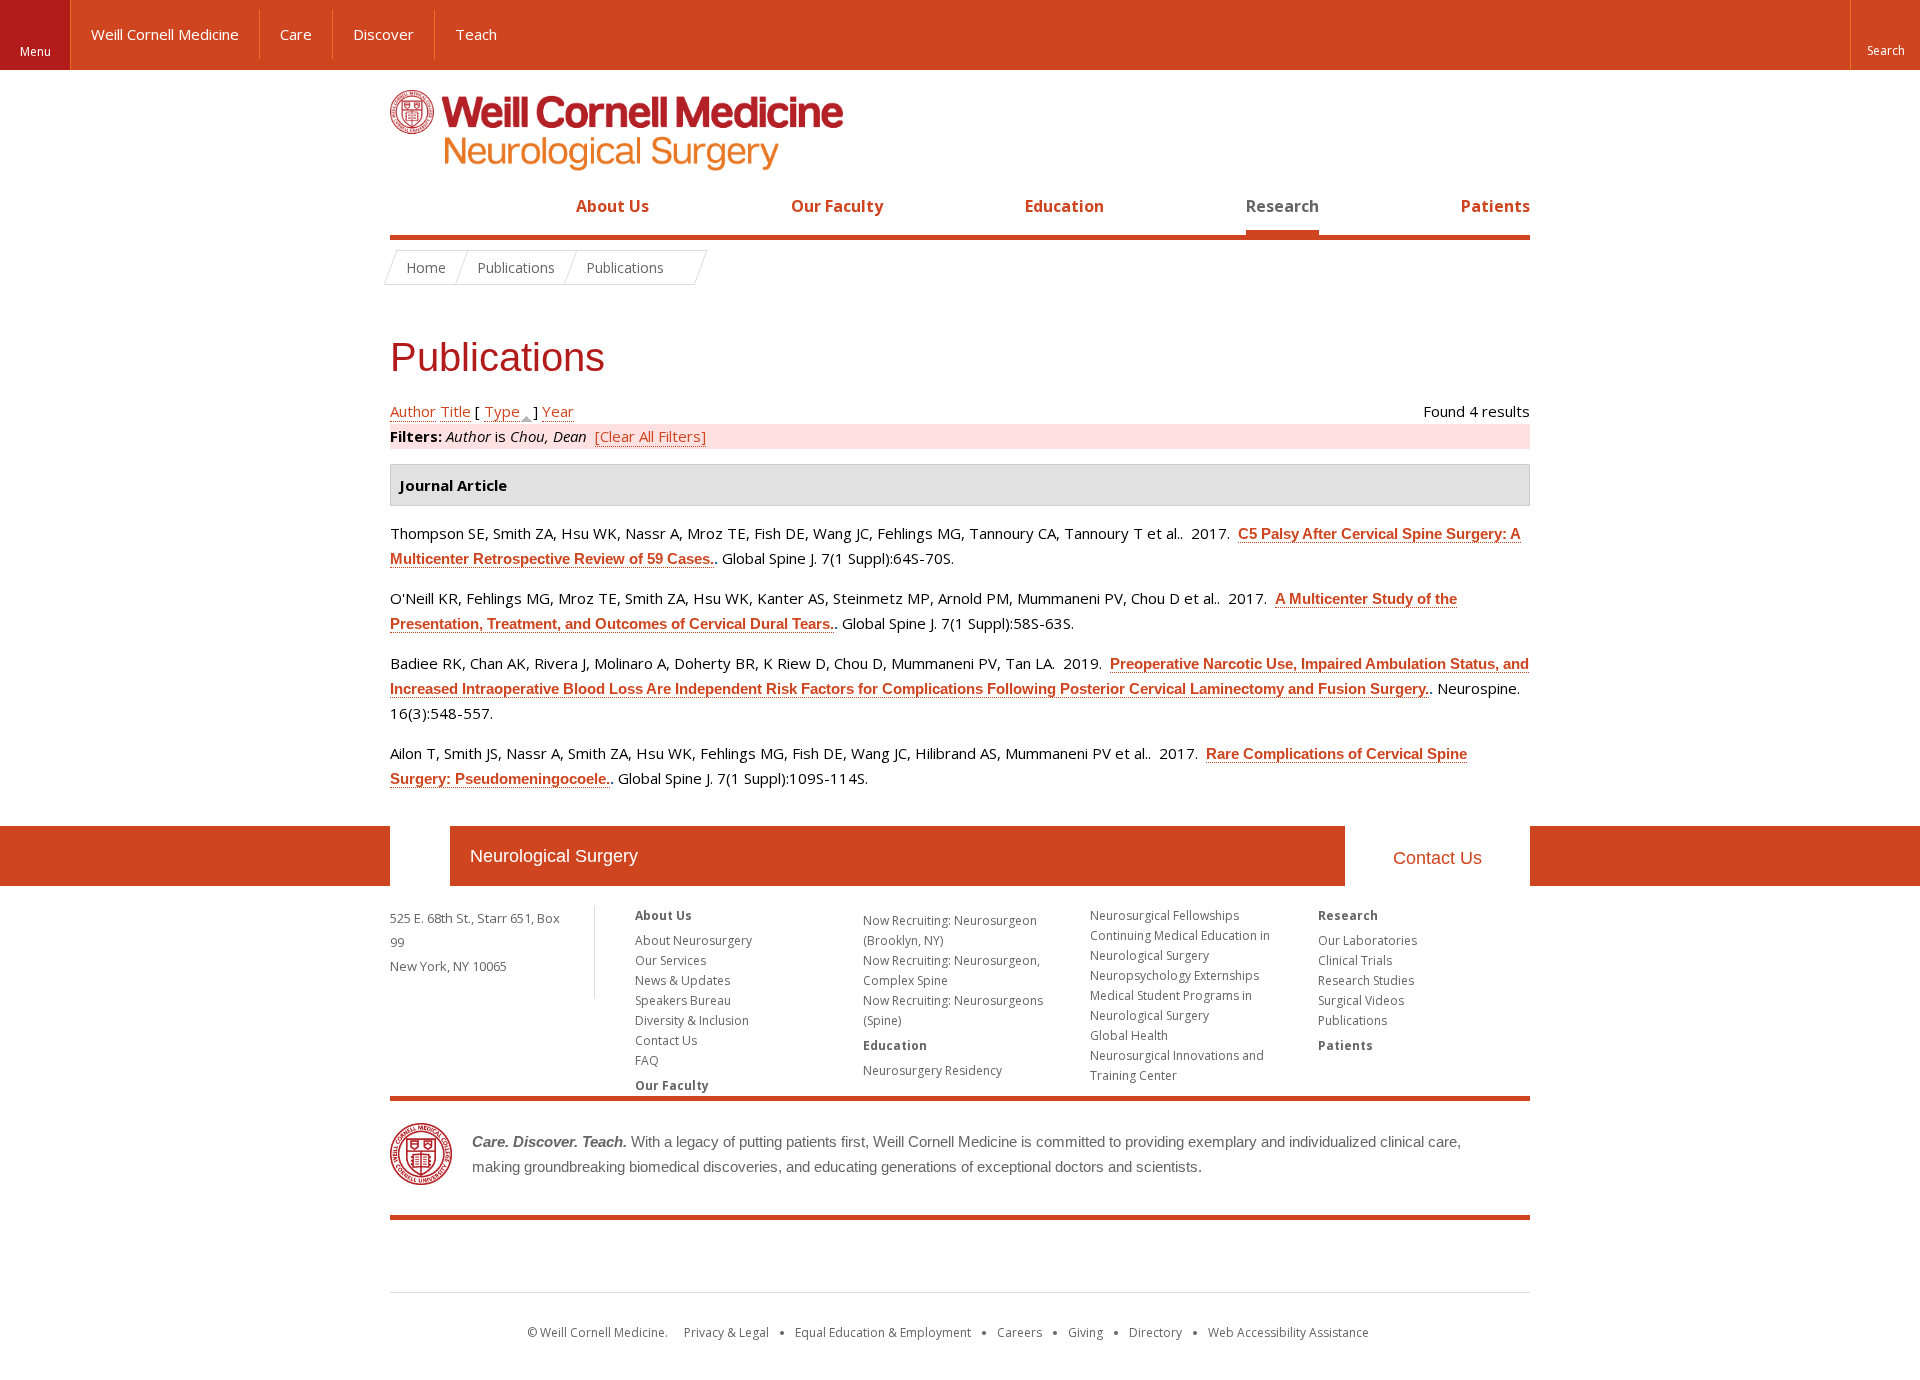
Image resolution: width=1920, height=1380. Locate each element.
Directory (1155, 1332)
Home (412, 206)
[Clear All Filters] (650, 436)
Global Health (1129, 1035)
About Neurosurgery (693, 940)
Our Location (420, 856)
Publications (1352, 1020)
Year (558, 411)
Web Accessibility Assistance (1288, 1332)
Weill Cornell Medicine (165, 34)
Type (502, 411)
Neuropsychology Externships (1174, 975)
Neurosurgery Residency (932, 1070)
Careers (1019, 1332)
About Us (612, 206)
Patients (1495, 206)
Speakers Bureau (683, 1000)
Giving (1085, 1332)
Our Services (670, 960)
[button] (1885, 35)
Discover (383, 34)
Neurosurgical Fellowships (1164, 915)
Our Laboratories (1367, 940)
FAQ (647, 1060)
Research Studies (1366, 980)
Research (1282, 206)
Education (1064, 206)
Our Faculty (837, 206)
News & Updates (682, 980)
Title (455, 411)
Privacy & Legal (726, 1332)
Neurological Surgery (554, 856)
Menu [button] (35, 51)
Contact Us (1437, 858)
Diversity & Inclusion (692, 1020)
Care (296, 34)
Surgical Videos (1361, 1000)
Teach (476, 34)
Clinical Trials (1355, 960)
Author (413, 411)
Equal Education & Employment (883, 1332)
